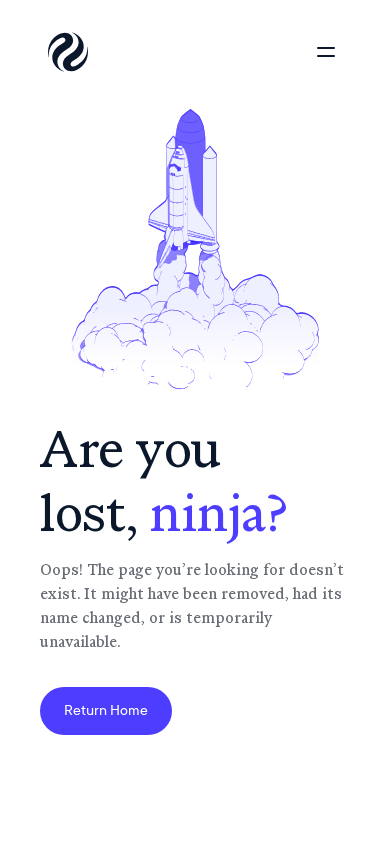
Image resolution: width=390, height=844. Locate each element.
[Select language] (250, 52)
